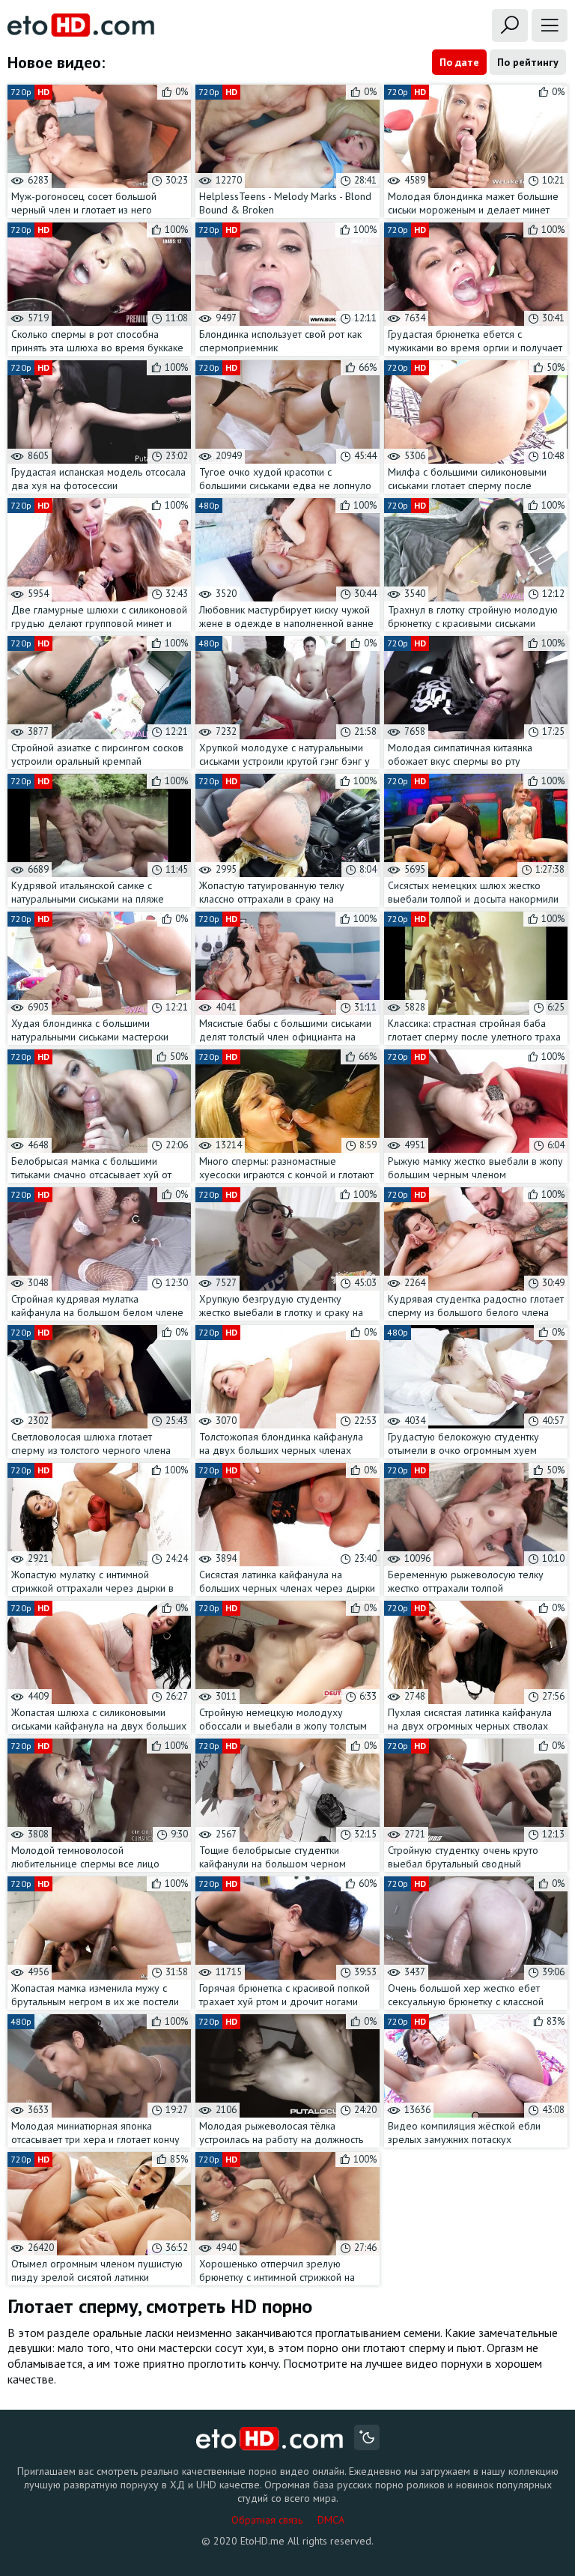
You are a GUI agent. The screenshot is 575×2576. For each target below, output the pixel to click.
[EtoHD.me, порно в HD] (270, 2439)
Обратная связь (267, 2520)
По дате (459, 62)
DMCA (331, 2520)
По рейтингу (528, 62)
